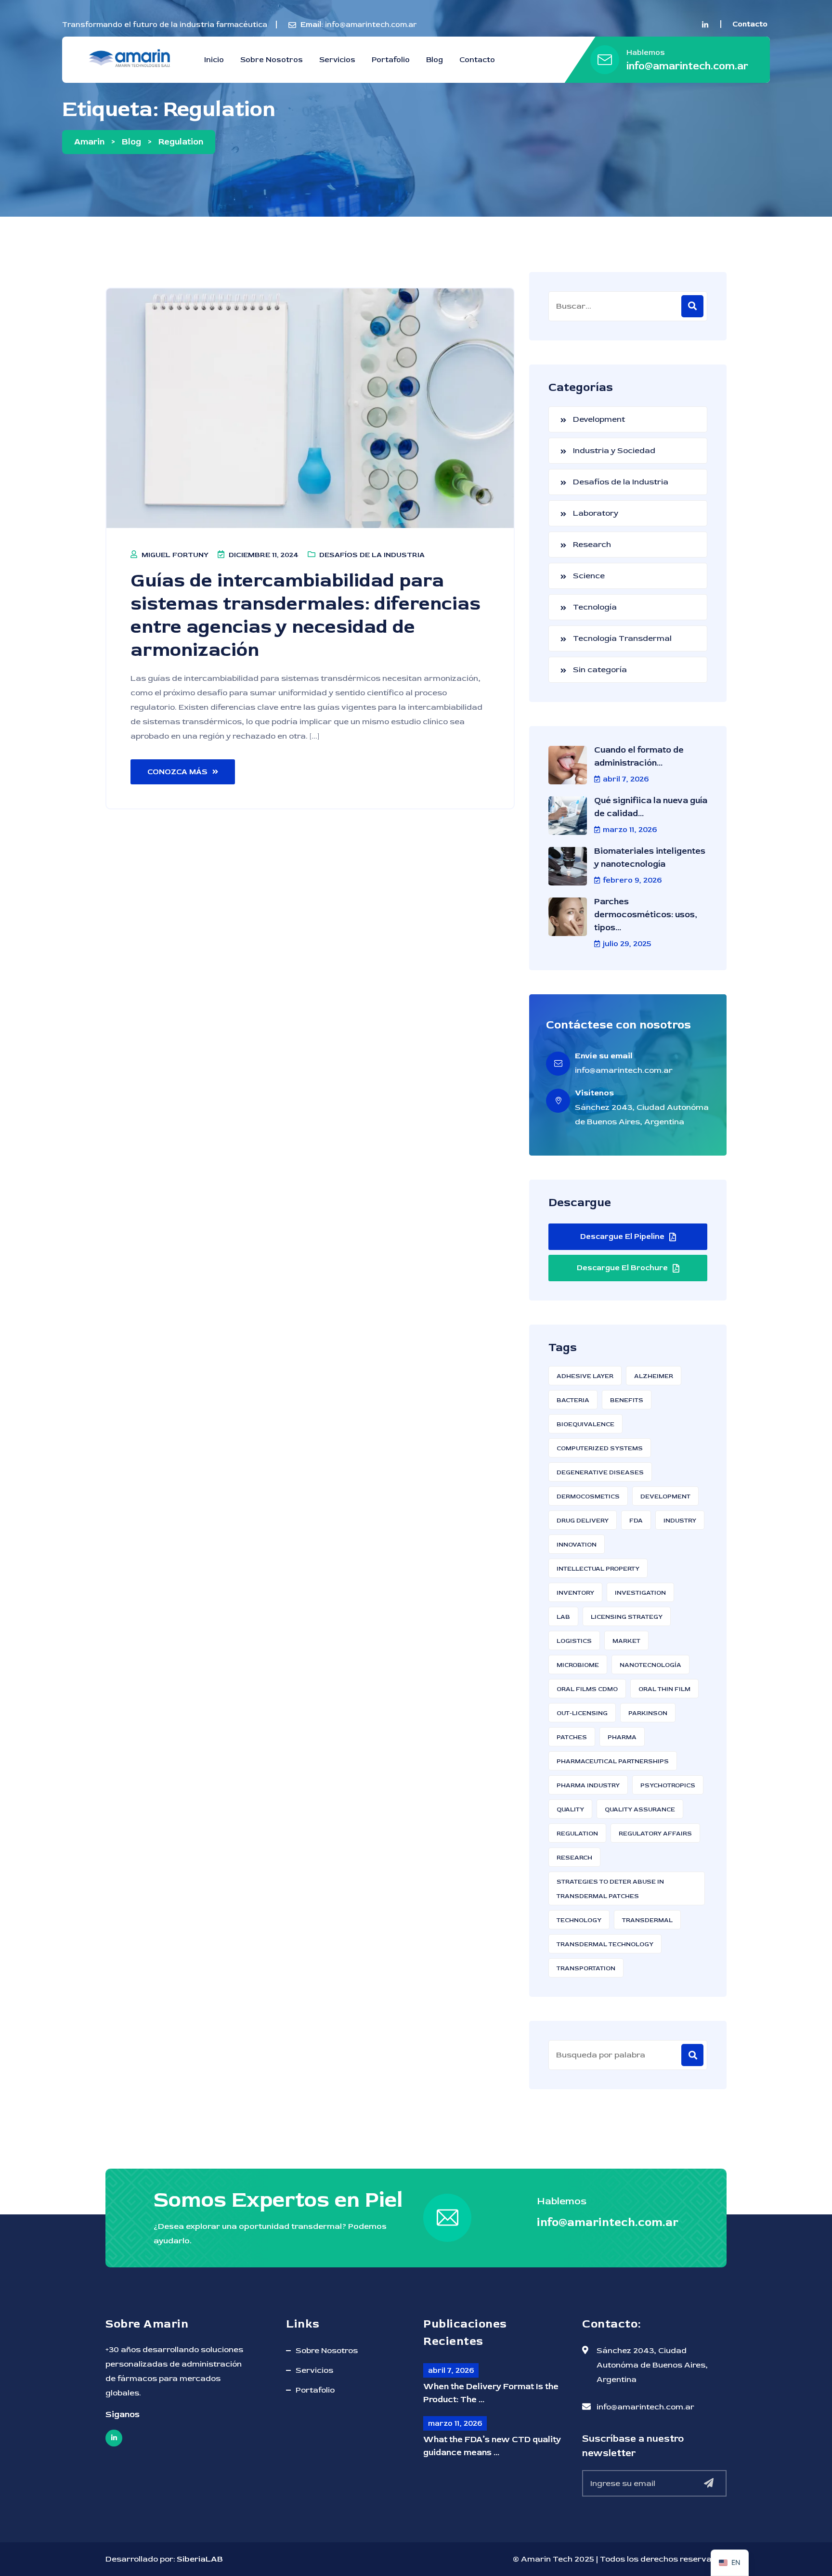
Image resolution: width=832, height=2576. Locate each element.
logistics (574, 1641)
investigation (640, 1593)
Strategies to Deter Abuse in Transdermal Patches (610, 1889)
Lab (563, 1617)
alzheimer (654, 1376)
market (626, 1641)
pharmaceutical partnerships (613, 1761)
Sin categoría (600, 670)
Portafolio (391, 60)
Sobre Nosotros (272, 60)
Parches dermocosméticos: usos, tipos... (646, 915)
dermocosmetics (588, 1496)
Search (692, 2055)
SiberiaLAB (200, 2559)
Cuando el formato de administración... (639, 756)
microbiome (578, 1665)
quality (570, 1809)
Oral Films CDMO (587, 1689)
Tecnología (595, 607)
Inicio (214, 60)
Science (589, 576)
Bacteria (573, 1400)
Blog (435, 60)
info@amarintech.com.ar (371, 25)
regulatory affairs (655, 1834)
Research (592, 544)
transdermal (647, 1920)
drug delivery (583, 1521)
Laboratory (596, 513)
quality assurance (640, 1809)
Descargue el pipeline (622, 1236)
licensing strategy (627, 1617)
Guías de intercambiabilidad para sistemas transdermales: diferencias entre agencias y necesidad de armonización (305, 615)
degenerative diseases (600, 1472)
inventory (575, 1593)
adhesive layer (585, 1376)
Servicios (337, 60)
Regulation (577, 1834)
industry (680, 1521)
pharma (622, 1737)
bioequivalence (585, 1424)
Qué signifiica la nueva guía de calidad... (651, 807)
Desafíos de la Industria (372, 555)
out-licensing (582, 1713)
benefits (627, 1400)
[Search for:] (628, 306)
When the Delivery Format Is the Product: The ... (491, 2393)
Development (599, 419)
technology (579, 1920)
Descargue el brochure (622, 1268)
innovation (577, 1545)
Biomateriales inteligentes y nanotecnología (650, 858)
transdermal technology (605, 1944)
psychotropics (668, 1785)
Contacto (477, 60)
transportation (586, 1968)
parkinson (648, 1713)
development (665, 1496)
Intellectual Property (598, 1569)
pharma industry (588, 1785)
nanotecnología (650, 1665)
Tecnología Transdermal (622, 638)
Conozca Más (177, 772)
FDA (636, 1521)
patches (572, 1737)
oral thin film (664, 1689)
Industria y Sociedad (614, 450)
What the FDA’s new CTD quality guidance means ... (492, 2446)
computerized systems (600, 1448)
